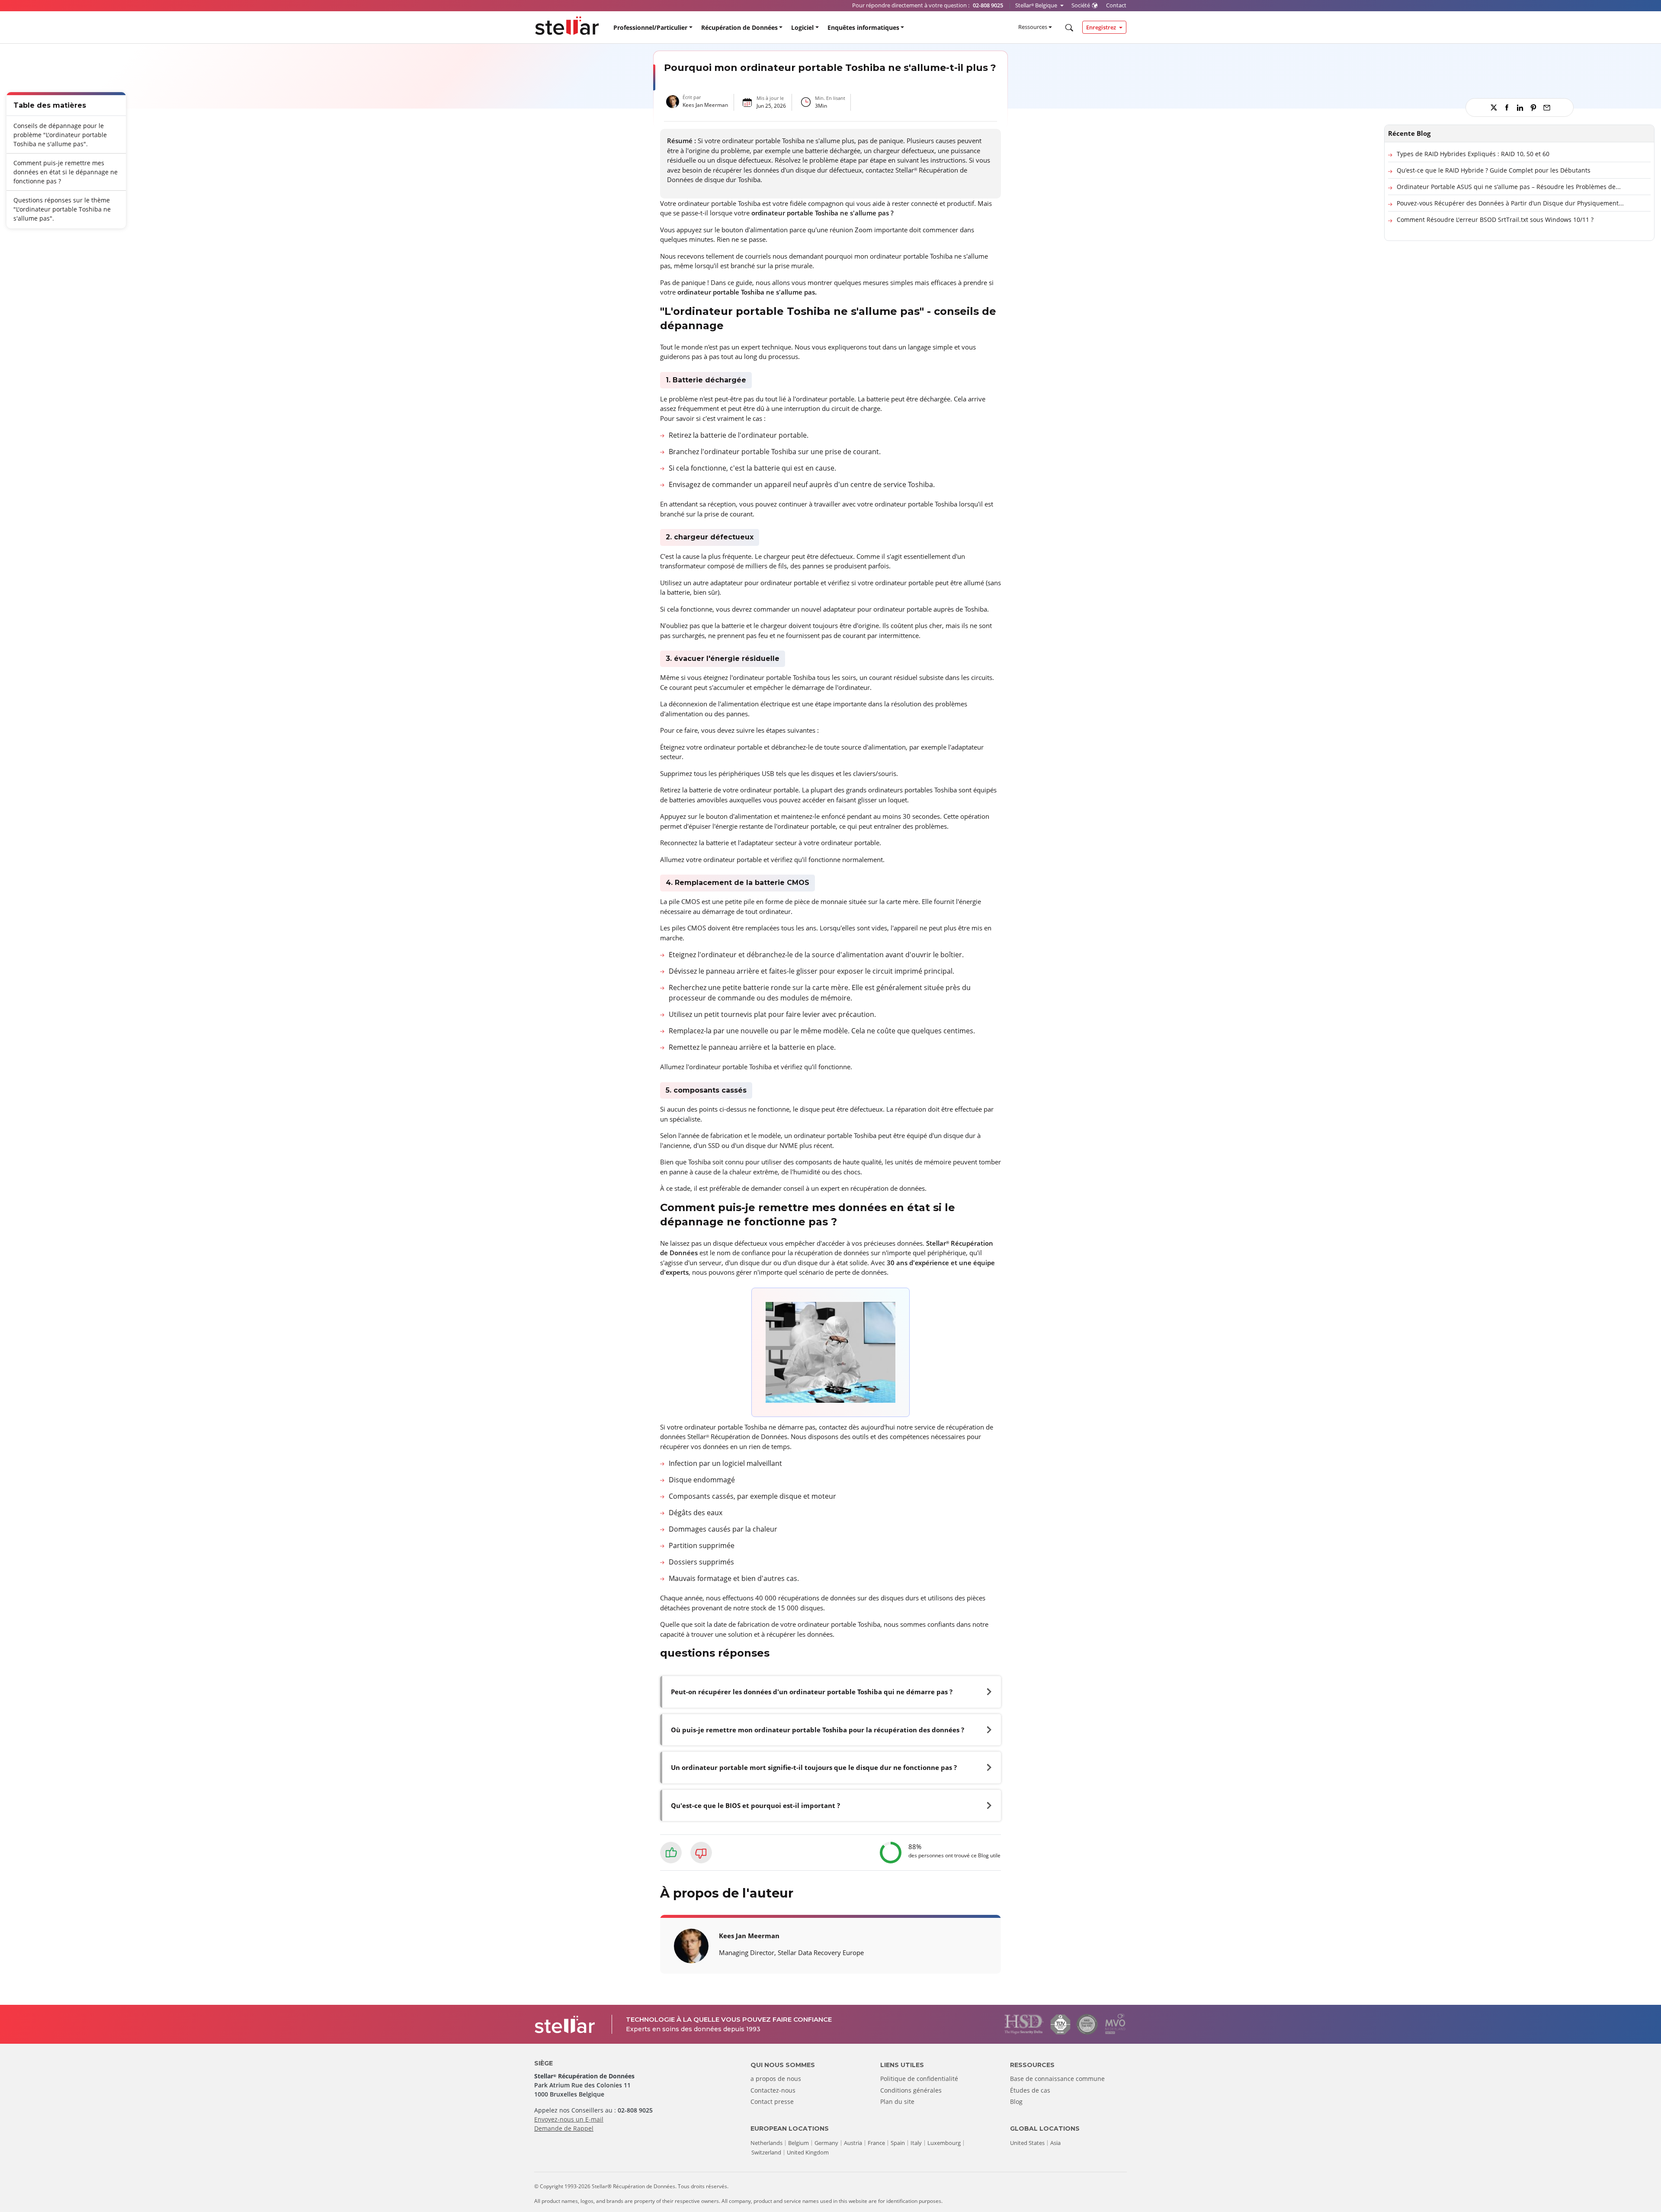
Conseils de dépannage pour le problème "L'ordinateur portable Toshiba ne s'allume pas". (60, 134)
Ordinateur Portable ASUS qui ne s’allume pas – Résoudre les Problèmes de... (1509, 187)
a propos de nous (776, 2079)
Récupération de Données (739, 27)
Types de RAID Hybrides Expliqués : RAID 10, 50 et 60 (1473, 154)
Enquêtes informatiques (863, 27)
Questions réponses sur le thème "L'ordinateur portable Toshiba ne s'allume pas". (62, 209)
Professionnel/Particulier (650, 27)
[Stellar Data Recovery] (567, 26)
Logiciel (802, 27)
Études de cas (1030, 2090)
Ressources (1033, 27)
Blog (1016, 2101)
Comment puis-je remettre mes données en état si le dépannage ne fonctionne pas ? (66, 172)
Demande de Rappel (564, 2128)
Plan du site (897, 2101)
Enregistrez (1102, 27)
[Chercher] (1068, 28)
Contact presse (772, 2101)
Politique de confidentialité (919, 2079)
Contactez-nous (773, 2090)
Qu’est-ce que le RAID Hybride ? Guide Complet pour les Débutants (1494, 170)
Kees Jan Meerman (705, 105)
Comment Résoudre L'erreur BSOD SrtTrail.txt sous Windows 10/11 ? (1495, 220)
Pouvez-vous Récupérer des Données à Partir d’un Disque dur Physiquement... (1510, 203)
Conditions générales (911, 2090)
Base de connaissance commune (1057, 2079)
